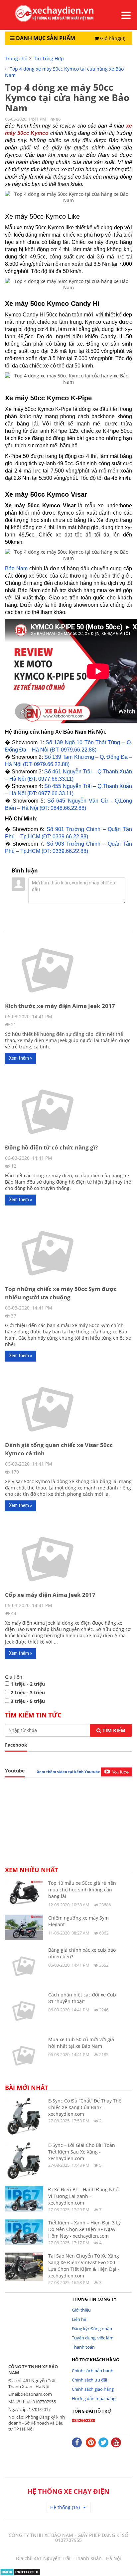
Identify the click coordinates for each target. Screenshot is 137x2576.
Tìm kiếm (113, 1730)
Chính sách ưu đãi (89, 2380)
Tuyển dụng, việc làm (93, 2338)
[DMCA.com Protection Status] (20, 2572)
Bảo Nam (16, 568)
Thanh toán (83, 2347)
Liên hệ (79, 2319)
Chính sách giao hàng (93, 2389)
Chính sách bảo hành (93, 2371)
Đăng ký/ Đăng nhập (92, 2328)
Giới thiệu (81, 2310)
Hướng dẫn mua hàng (94, 2398)
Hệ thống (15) (65, 2507)
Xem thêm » (20, 1058)
